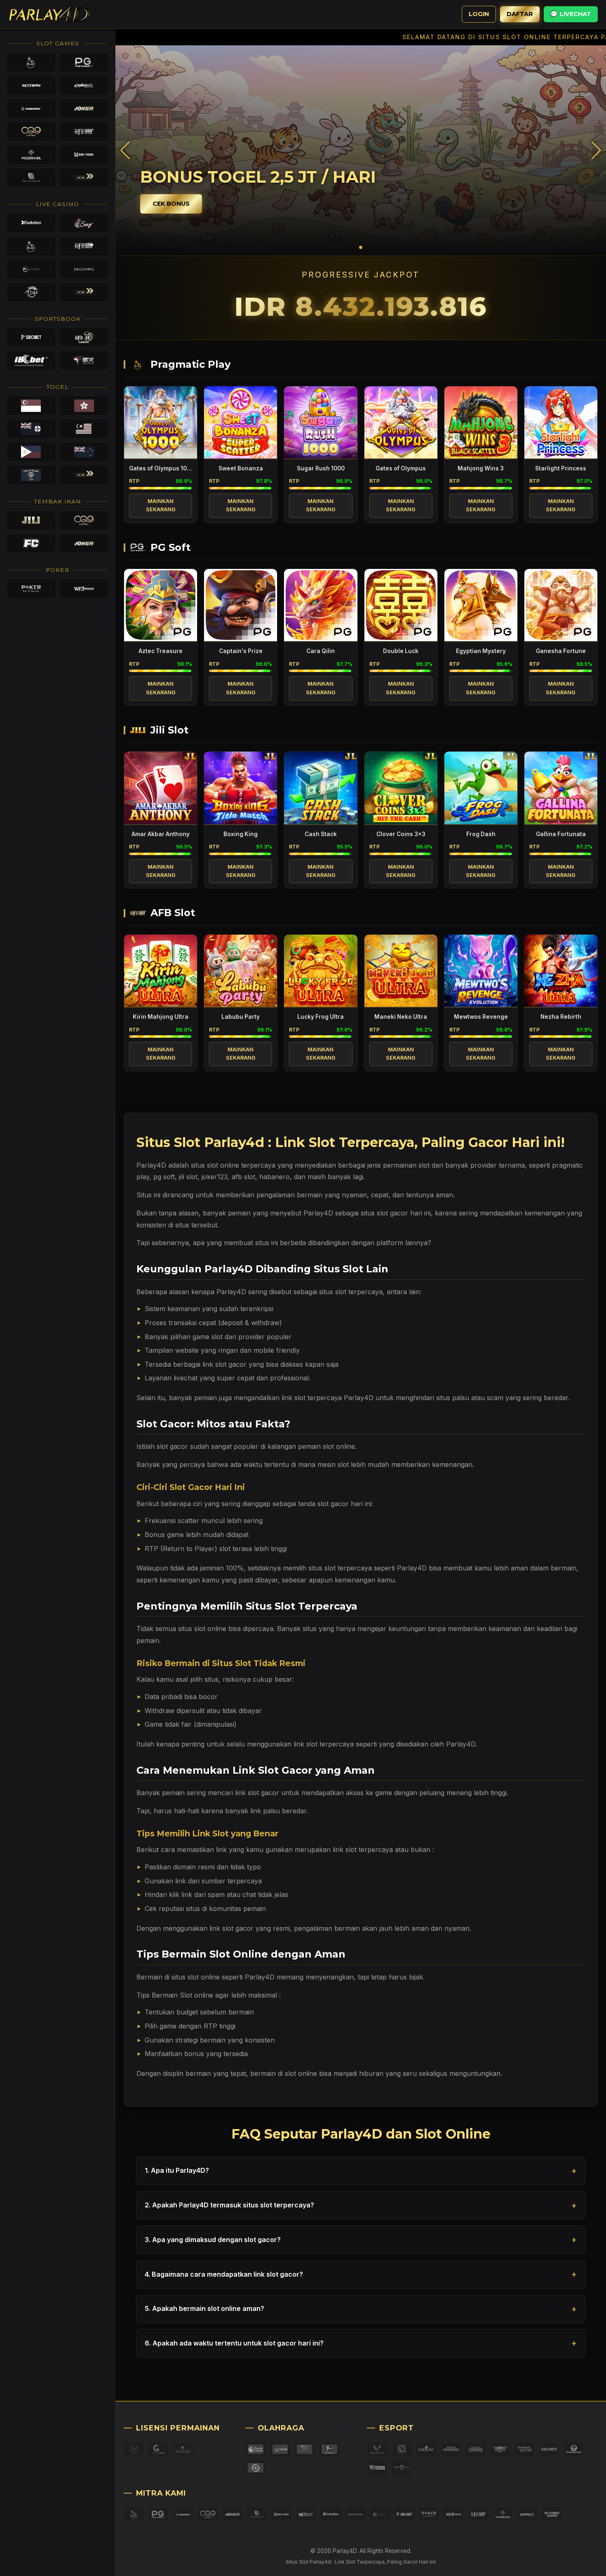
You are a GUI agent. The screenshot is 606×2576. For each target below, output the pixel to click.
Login (479, 14)
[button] (596, 150)
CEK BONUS (171, 204)
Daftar (520, 14)
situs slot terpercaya (351, 1292)
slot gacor (172, 1446)
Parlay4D (412, 1568)
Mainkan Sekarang (161, 505)
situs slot (204, 1165)
